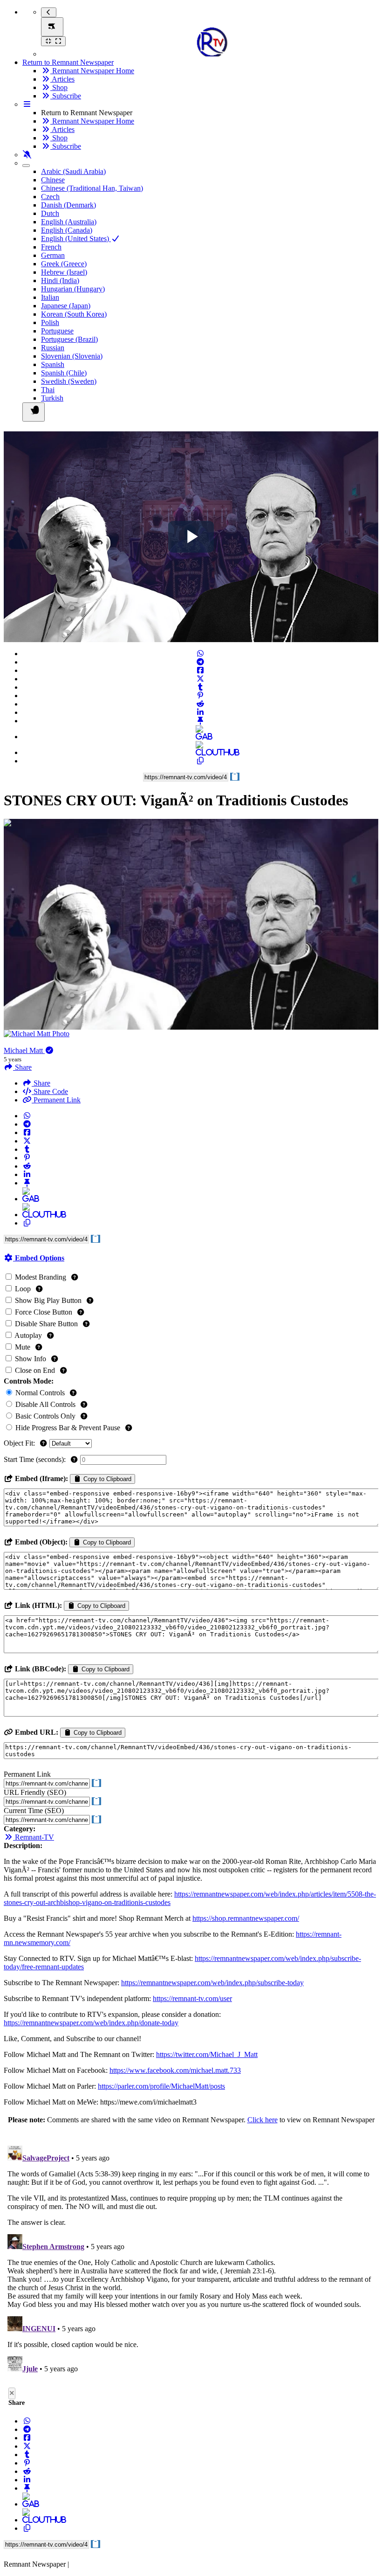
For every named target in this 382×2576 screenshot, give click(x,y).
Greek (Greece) (64, 264)
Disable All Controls (45, 1404)
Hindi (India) (60, 280)
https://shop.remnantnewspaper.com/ (246, 1918)
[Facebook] (200, 670)
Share (41, 1083)
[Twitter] (200, 679)
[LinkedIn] (200, 712)
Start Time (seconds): (36, 1459)
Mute (23, 1347)
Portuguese (57, 331)
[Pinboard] (200, 721)
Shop (59, 87)
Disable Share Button (46, 1324)
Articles (62, 79)
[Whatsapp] (200, 654)
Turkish (52, 398)
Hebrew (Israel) (64, 272)
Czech (50, 197)
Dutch (50, 213)
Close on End (35, 1370)
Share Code (50, 1091)
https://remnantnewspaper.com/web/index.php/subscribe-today (212, 1983)
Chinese (53, 180)
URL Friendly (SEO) (35, 1792)
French (51, 247)
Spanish (53, 364)
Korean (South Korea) (74, 314)
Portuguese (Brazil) (69, 339)
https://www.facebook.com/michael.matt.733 (175, 2070)
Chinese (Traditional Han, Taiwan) (92, 188)
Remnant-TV (34, 1837)
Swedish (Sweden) (69, 381)
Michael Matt (24, 1050)
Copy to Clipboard (106, 1479)
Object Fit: (20, 1443)
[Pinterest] (200, 696)
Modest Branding (41, 1277)
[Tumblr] (200, 687)
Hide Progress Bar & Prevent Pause (68, 1428)
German (53, 255)
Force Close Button (44, 1312)
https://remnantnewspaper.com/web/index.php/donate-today (91, 2023)
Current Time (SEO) (34, 1811)
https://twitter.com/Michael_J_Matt (207, 2054)
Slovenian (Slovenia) (72, 356)
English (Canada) (67, 230)
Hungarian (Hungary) (73, 289)
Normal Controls (40, 1393)
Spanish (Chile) (64, 373)
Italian (50, 297)
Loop (23, 1289)
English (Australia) (69, 222)
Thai (48, 390)
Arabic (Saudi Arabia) (73, 171)
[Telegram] (200, 662)
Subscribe (66, 96)
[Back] (49, 12)
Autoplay (28, 1335)
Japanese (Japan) (66, 306)
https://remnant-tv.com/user (192, 1998)
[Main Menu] (52, 27)
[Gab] (200, 737)
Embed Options (39, 1258)
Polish (50, 322)
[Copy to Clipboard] (200, 761)
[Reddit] (200, 704)
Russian (53, 348)
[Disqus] (191, 2258)
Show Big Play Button (48, 1300)
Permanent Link (56, 1100)
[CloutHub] (200, 752)
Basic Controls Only (45, 1416)
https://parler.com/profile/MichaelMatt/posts (161, 2086)
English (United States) (76, 239)
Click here (263, 2120)
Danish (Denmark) (68, 205)
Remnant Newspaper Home (92, 71)
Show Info (31, 1359)
